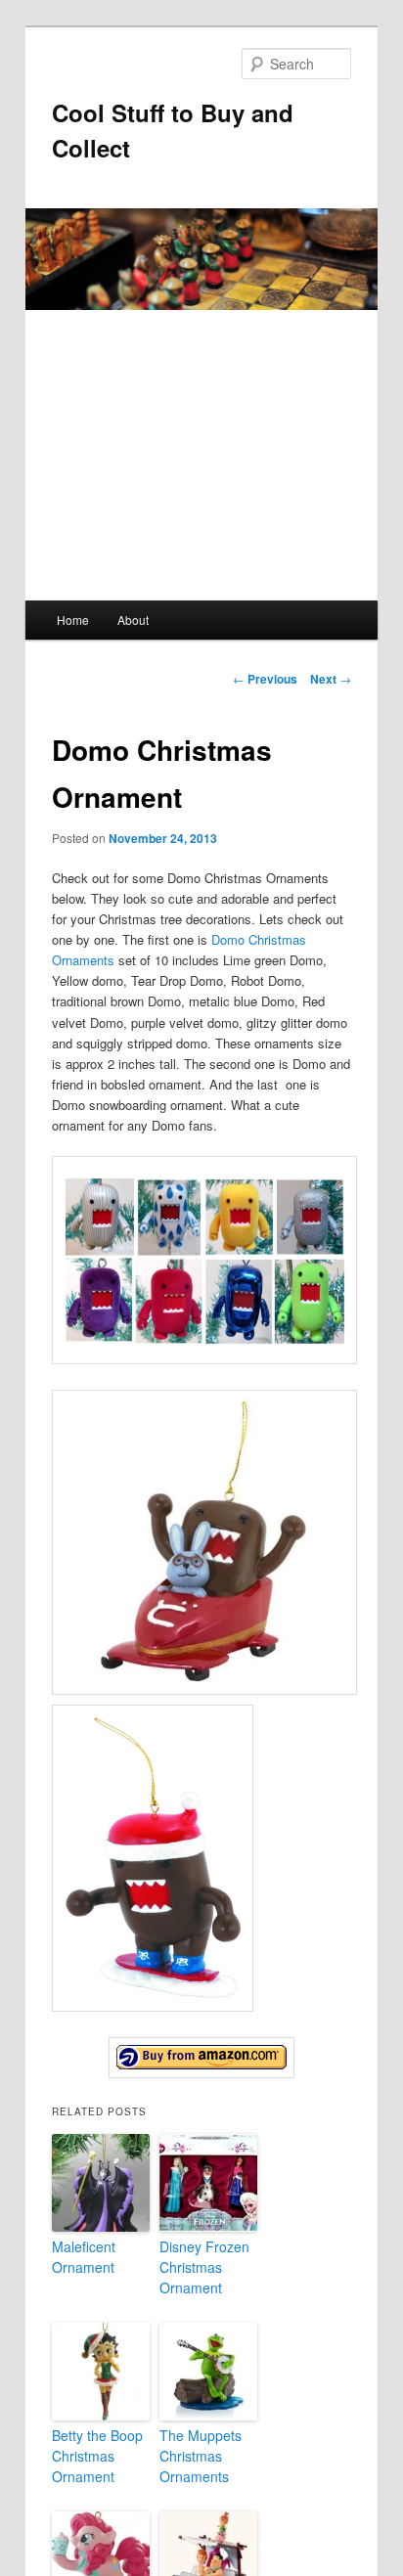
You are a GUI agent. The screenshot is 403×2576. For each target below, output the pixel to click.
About (133, 620)
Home (73, 620)
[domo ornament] (201, 2058)
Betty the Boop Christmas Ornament (97, 2456)
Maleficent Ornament (84, 2257)
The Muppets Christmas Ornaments (201, 2456)
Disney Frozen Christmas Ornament (204, 2267)
